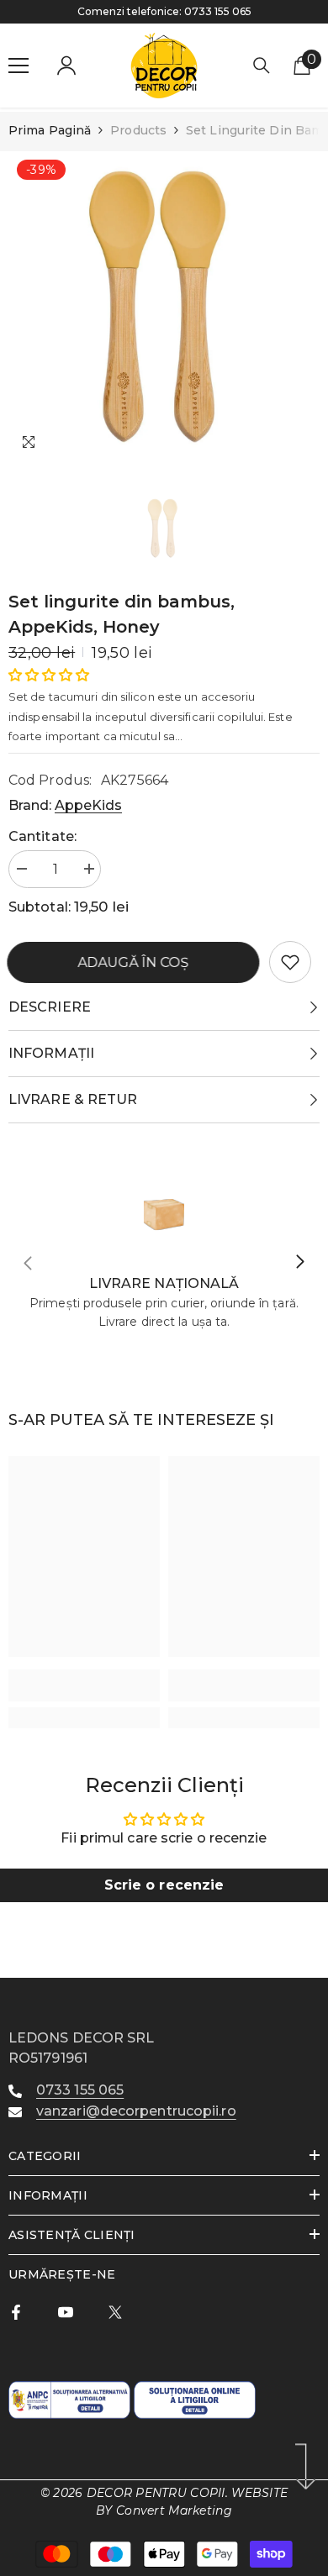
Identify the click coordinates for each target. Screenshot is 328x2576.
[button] (49, 675)
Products (138, 130)
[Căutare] (262, 66)
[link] (290, 962)
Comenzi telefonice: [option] (164, 11)
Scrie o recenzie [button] (164, 1885)
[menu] (19, 66)
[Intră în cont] (66, 66)
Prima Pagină (50, 130)
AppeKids (88, 805)
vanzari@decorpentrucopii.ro (136, 2111)
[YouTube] (66, 2312)
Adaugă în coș (135, 962)
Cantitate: (42, 836)
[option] (164, 307)
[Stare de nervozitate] (115, 2312)
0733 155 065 (218, 11)
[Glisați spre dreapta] (299, 1263)
